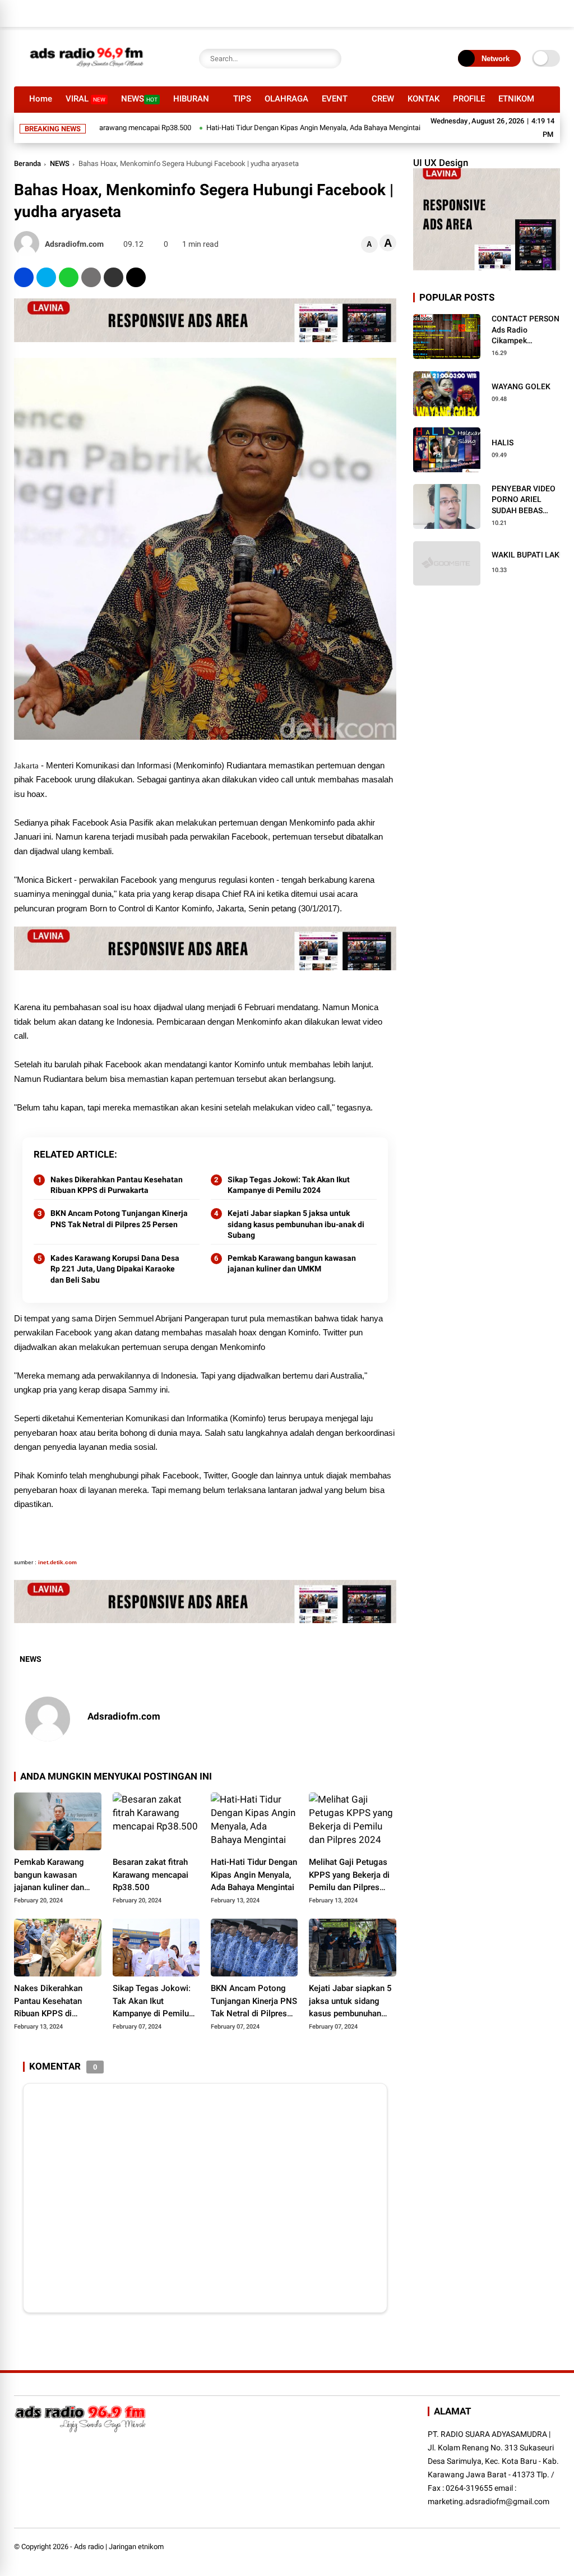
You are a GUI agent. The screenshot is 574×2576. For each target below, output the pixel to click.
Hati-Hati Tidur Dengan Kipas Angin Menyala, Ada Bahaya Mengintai (266, 128)
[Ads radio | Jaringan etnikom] (87, 72)
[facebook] (24, 277)
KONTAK (423, 99)
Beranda (27, 163)
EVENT (335, 99)
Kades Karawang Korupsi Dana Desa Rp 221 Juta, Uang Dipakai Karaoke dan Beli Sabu (115, 1269)
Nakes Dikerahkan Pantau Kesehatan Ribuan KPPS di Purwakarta (117, 1185)
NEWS (139, 99)
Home (41, 99)
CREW (383, 99)
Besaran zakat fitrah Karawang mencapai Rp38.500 (151, 1875)
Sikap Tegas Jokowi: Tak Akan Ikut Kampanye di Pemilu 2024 (289, 1185)
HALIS (503, 443)
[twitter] (46, 277)
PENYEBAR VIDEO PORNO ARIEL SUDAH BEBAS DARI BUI (524, 500)
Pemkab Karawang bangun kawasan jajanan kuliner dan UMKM (292, 1264)
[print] (91, 277)
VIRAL (85, 99)
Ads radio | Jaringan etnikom (119, 2547)
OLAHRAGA (286, 99)
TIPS (242, 99)
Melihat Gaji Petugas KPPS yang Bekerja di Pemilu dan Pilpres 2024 (349, 1875)
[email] (114, 277)
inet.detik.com (57, 1562)
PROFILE (469, 99)
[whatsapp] (69, 277)
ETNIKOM (516, 99)
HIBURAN (191, 99)
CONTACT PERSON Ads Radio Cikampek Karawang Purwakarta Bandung (526, 330)
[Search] (330, 59)
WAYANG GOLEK (521, 386)
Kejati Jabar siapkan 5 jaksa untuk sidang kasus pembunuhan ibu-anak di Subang (296, 1224)
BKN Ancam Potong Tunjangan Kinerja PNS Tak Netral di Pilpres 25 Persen (119, 1219)
